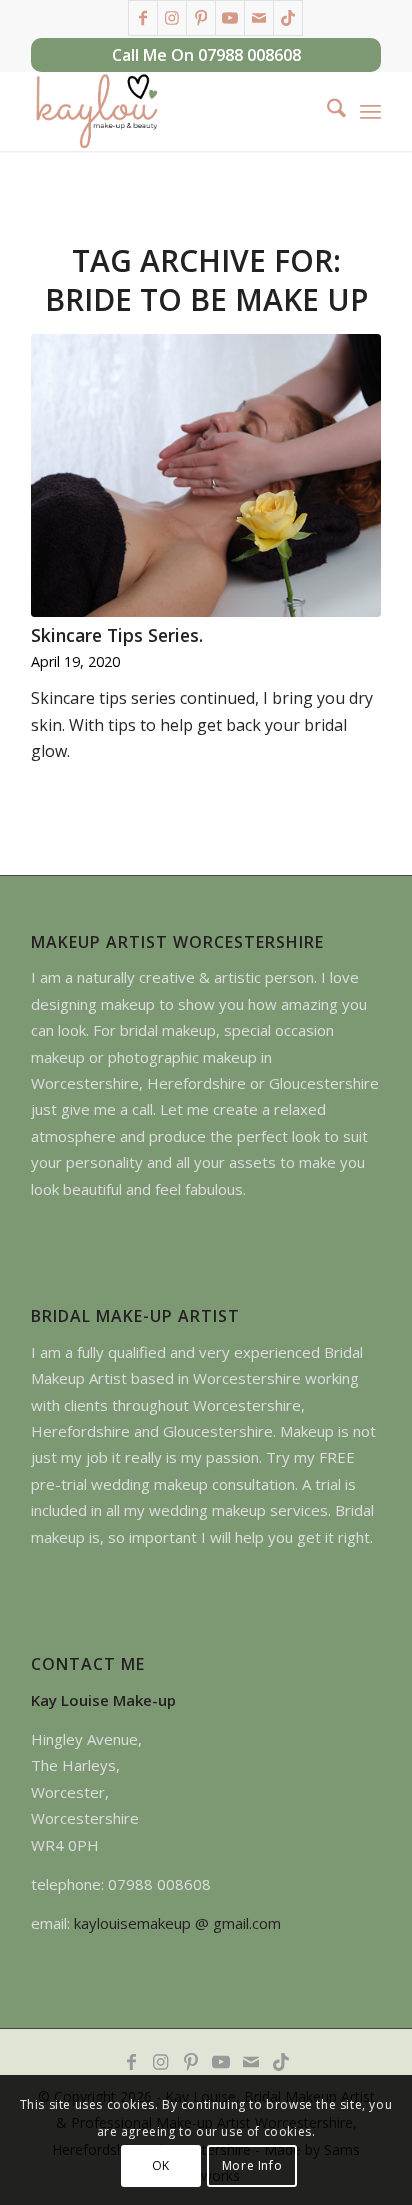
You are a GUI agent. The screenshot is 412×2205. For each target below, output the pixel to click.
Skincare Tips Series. (117, 635)
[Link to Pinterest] (201, 18)
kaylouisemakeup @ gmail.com (177, 1923)
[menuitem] (326, 111)
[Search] (326, 111)
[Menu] (370, 111)
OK (161, 2165)
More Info (252, 2165)
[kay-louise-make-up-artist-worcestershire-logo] (171, 111)
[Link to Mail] (259, 18)
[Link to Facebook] (143, 18)
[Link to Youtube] (230, 18)
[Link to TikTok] (288, 18)
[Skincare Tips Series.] (206, 475)
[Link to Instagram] (172, 18)
